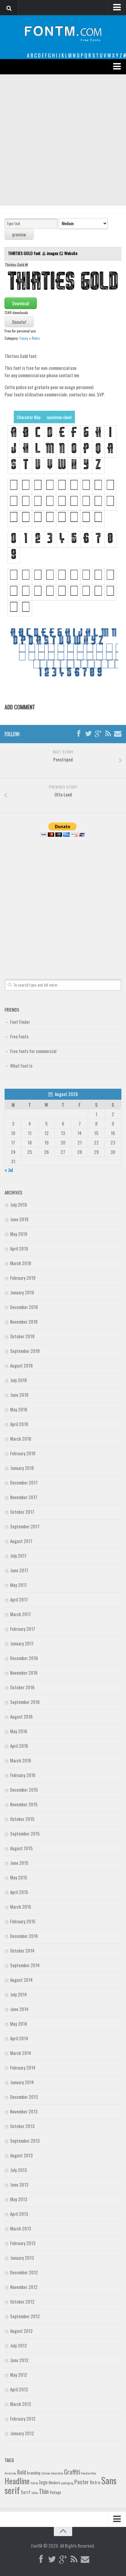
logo (43, 2482)
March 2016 (21, 1760)
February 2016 (23, 1775)
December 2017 (24, 1482)
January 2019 (22, 1292)
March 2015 (21, 1907)
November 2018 (24, 1322)
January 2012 (22, 2433)
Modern (54, 2482)
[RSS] (108, 734)
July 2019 (19, 1205)
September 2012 (25, 2316)
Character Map (29, 417)
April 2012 (19, 2389)
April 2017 (19, 1599)
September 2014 (25, 1965)
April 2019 (19, 1248)
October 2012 (22, 2301)
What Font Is (21, 1066)
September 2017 (25, 1526)
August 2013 (21, 2155)
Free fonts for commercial (33, 1051)
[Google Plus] (98, 734)
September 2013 (25, 2141)
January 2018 (22, 1468)
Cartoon (46, 2473)
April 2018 (19, 1424)
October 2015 (22, 1819)
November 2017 (24, 1497)
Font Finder (20, 1022)
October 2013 (22, 2126)
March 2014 (21, 2053)
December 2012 (24, 2272)
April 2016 (19, 1746)
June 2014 (19, 2009)
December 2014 (24, 1936)
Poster (82, 2482)
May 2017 (19, 1585)
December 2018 (24, 1307)
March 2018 (21, 1439)
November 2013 (24, 2111)
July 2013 (19, 2170)
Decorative (57, 2473)
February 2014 (23, 2067)
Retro (36, 338)
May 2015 (19, 1877)
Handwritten (89, 2473)
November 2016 (24, 1673)
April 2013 (19, 2214)
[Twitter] (88, 734)
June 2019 (19, 1219)
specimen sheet (59, 417)
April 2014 (19, 2038)
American (10, 2473)
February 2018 (23, 1453)
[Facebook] (79, 734)
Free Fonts (19, 1036)
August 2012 (21, 2331)
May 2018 (19, 1409)
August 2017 (21, 1541)
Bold (22, 2472)
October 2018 (22, 1336)
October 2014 (22, 1950)
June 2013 (19, 2184)
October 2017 (22, 1512)
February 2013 (23, 2243)
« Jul (9, 1170)
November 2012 (24, 2287)
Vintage (55, 2492)
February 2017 (23, 1629)
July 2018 (19, 1380)
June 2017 (19, 1570)
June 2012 (19, 2360)
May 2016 (19, 1731)
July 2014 (19, 1994)
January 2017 (22, 1643)
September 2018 (25, 1351)
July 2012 (19, 2345)
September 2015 (25, 1833)
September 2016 (25, 1702)
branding (34, 2473)
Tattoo (35, 2493)
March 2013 (21, 2228)
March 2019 (21, 1263)
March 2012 (21, 2404)
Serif (26, 2492)
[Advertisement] (63, 140)
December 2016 (24, 1658)
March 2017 (20, 1614)
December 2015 (24, 1790)
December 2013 (24, 2097)
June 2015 (19, 1863)
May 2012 (19, 2375)
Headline (17, 2481)
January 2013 (22, 2258)
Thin (44, 2491)
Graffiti (72, 2472)
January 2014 (22, 2082)
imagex (52, 253)
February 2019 (23, 1278)
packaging (67, 2483)
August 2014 (21, 1980)
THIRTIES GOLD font (25, 253)
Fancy (24, 338)
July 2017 (18, 1556)
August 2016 (21, 1716)
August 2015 (21, 1848)
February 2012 (23, 2418)
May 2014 (19, 2024)
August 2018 (21, 1365)
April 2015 (19, 1892)
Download (21, 303)
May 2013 (19, 2199)
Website (71, 253)
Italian (34, 2483)
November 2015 (24, 1804)
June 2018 (19, 1395)
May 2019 (19, 1234)
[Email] (118, 734)
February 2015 (23, 1921)
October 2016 (22, 1687)
